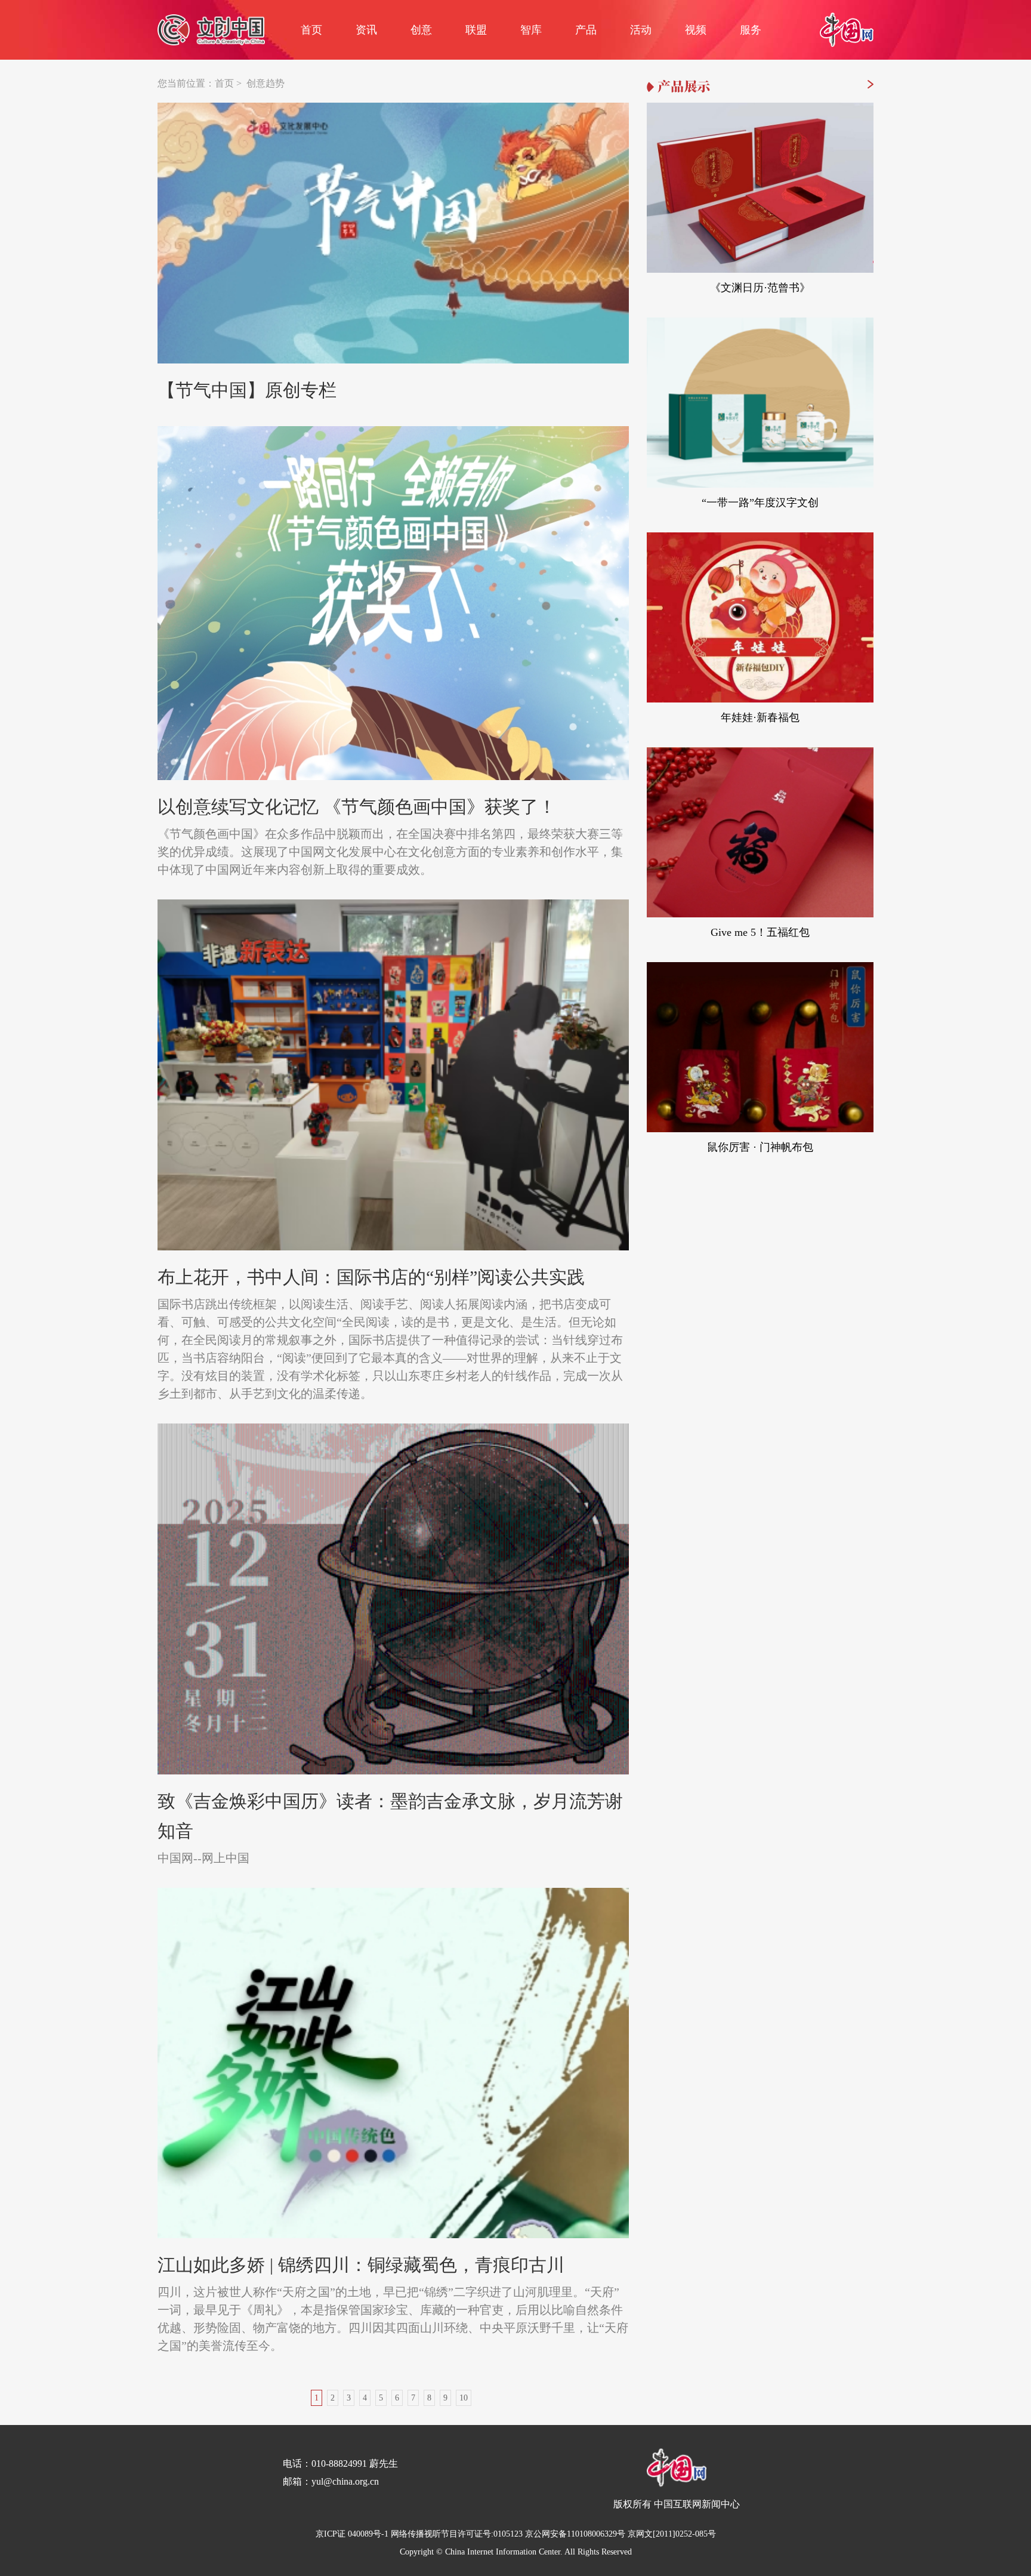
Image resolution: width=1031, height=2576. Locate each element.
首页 (311, 30)
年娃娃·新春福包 (760, 717)
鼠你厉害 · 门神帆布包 (760, 1147)
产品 (586, 30)
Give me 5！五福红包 (760, 932)
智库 (531, 30)
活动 (641, 30)
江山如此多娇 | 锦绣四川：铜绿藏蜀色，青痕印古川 (361, 2265)
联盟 (476, 30)
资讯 (366, 30)
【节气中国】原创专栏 (247, 390)
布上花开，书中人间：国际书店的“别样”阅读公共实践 (371, 1277)
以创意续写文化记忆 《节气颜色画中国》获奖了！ (357, 807)
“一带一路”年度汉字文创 (760, 503)
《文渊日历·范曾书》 (760, 288)
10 (464, 2398)
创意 (421, 30)
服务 (751, 30)
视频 (696, 30)
